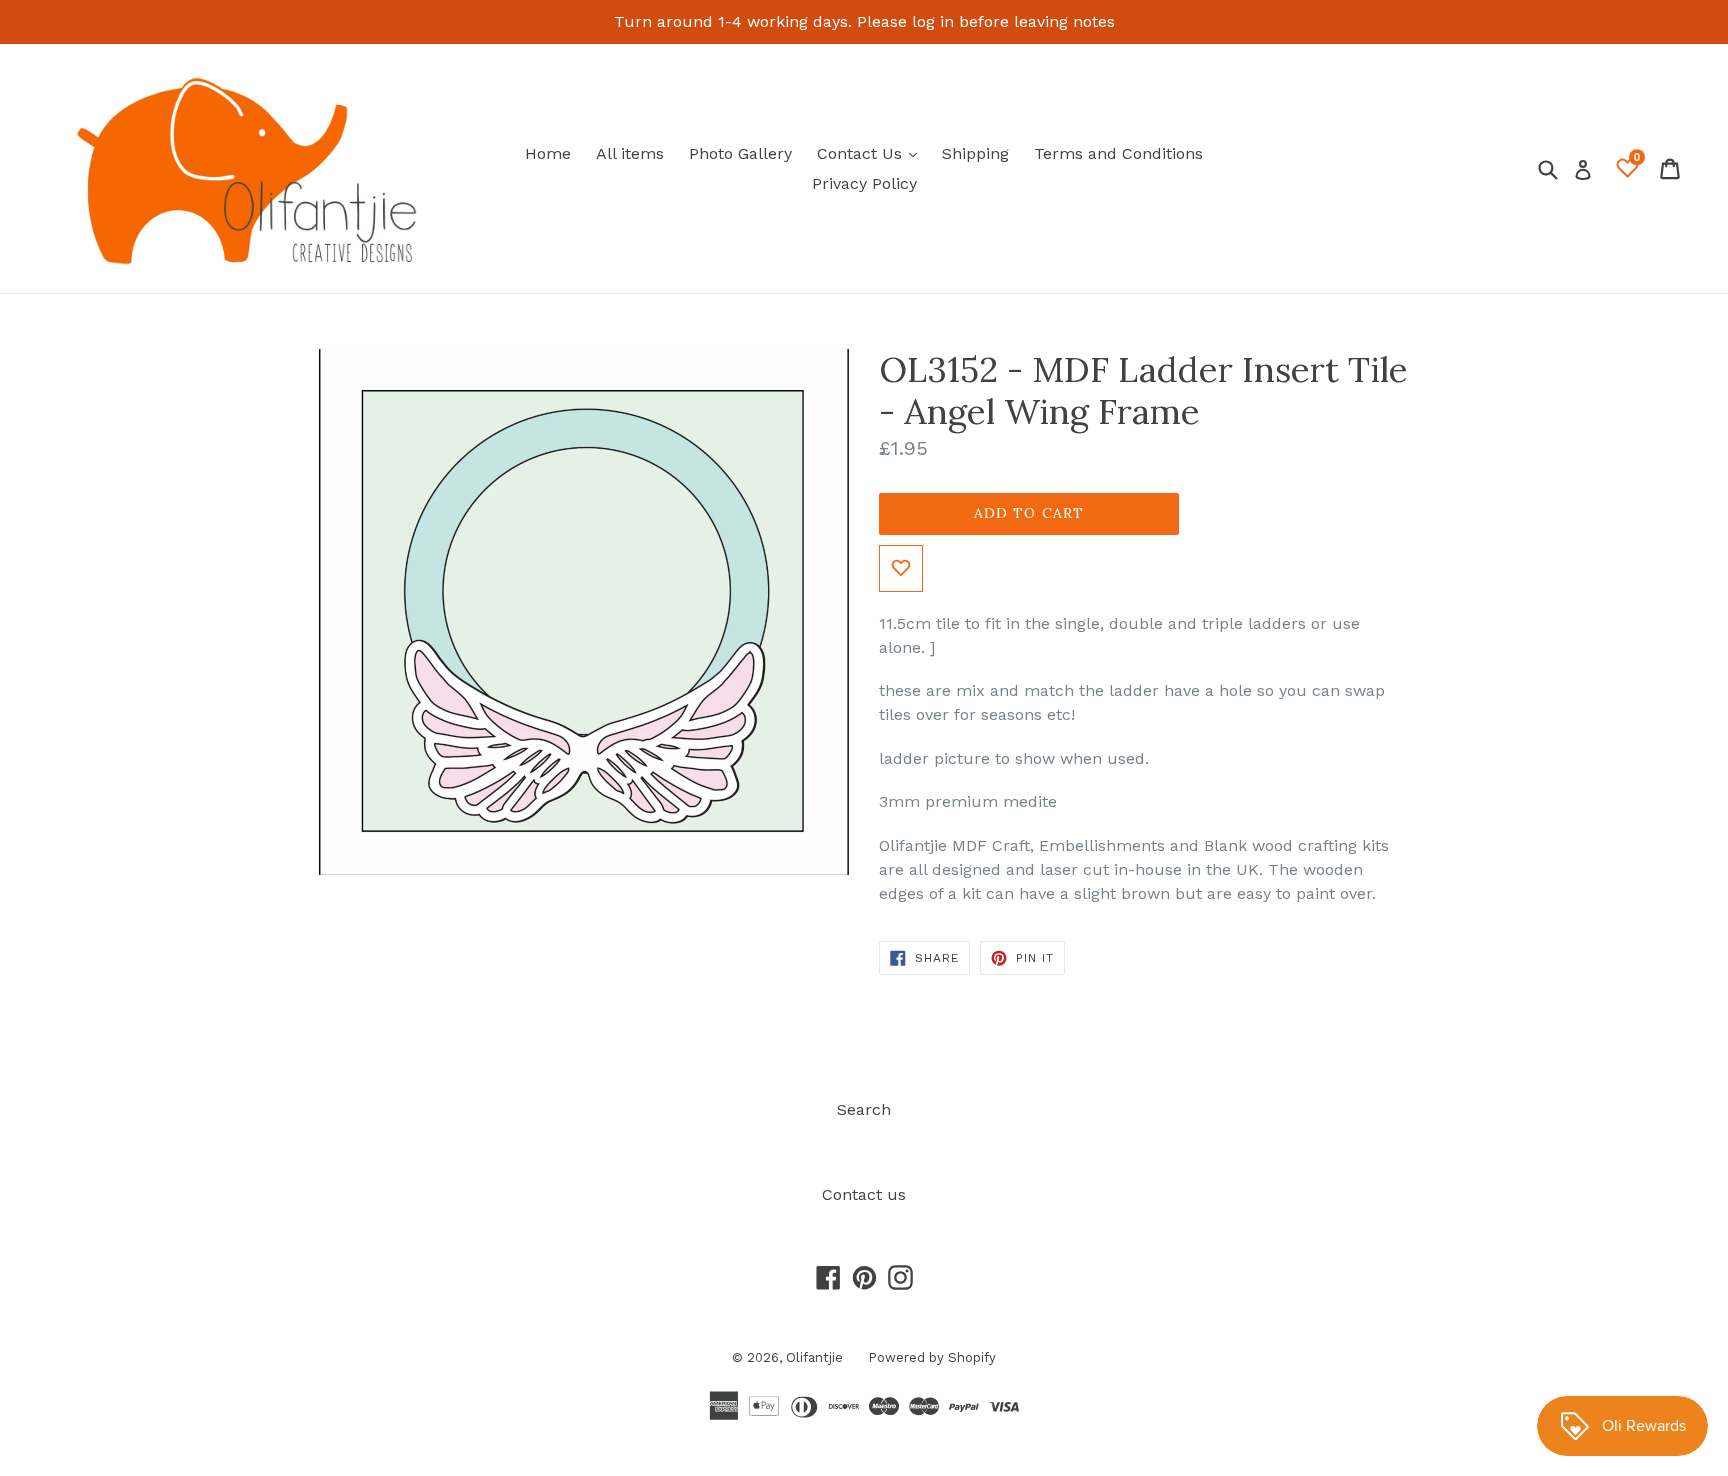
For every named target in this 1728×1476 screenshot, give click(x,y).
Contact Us (872, 153)
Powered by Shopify (932, 1357)
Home (548, 153)
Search (864, 1109)
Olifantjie (814, 1357)
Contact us (864, 1194)
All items (630, 153)
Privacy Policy (864, 183)
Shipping (975, 153)
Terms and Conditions (1118, 153)
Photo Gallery (740, 153)
